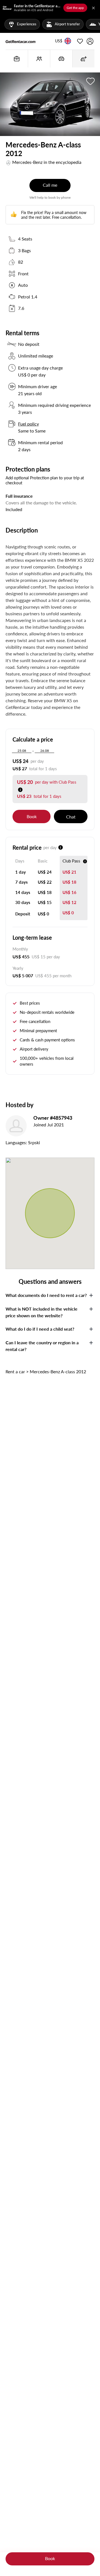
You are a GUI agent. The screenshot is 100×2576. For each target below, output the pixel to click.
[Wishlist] (80, 41)
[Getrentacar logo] (21, 41)
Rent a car (15, 1371)
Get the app (75, 8)
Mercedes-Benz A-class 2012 (58, 1371)
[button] (59, 41)
